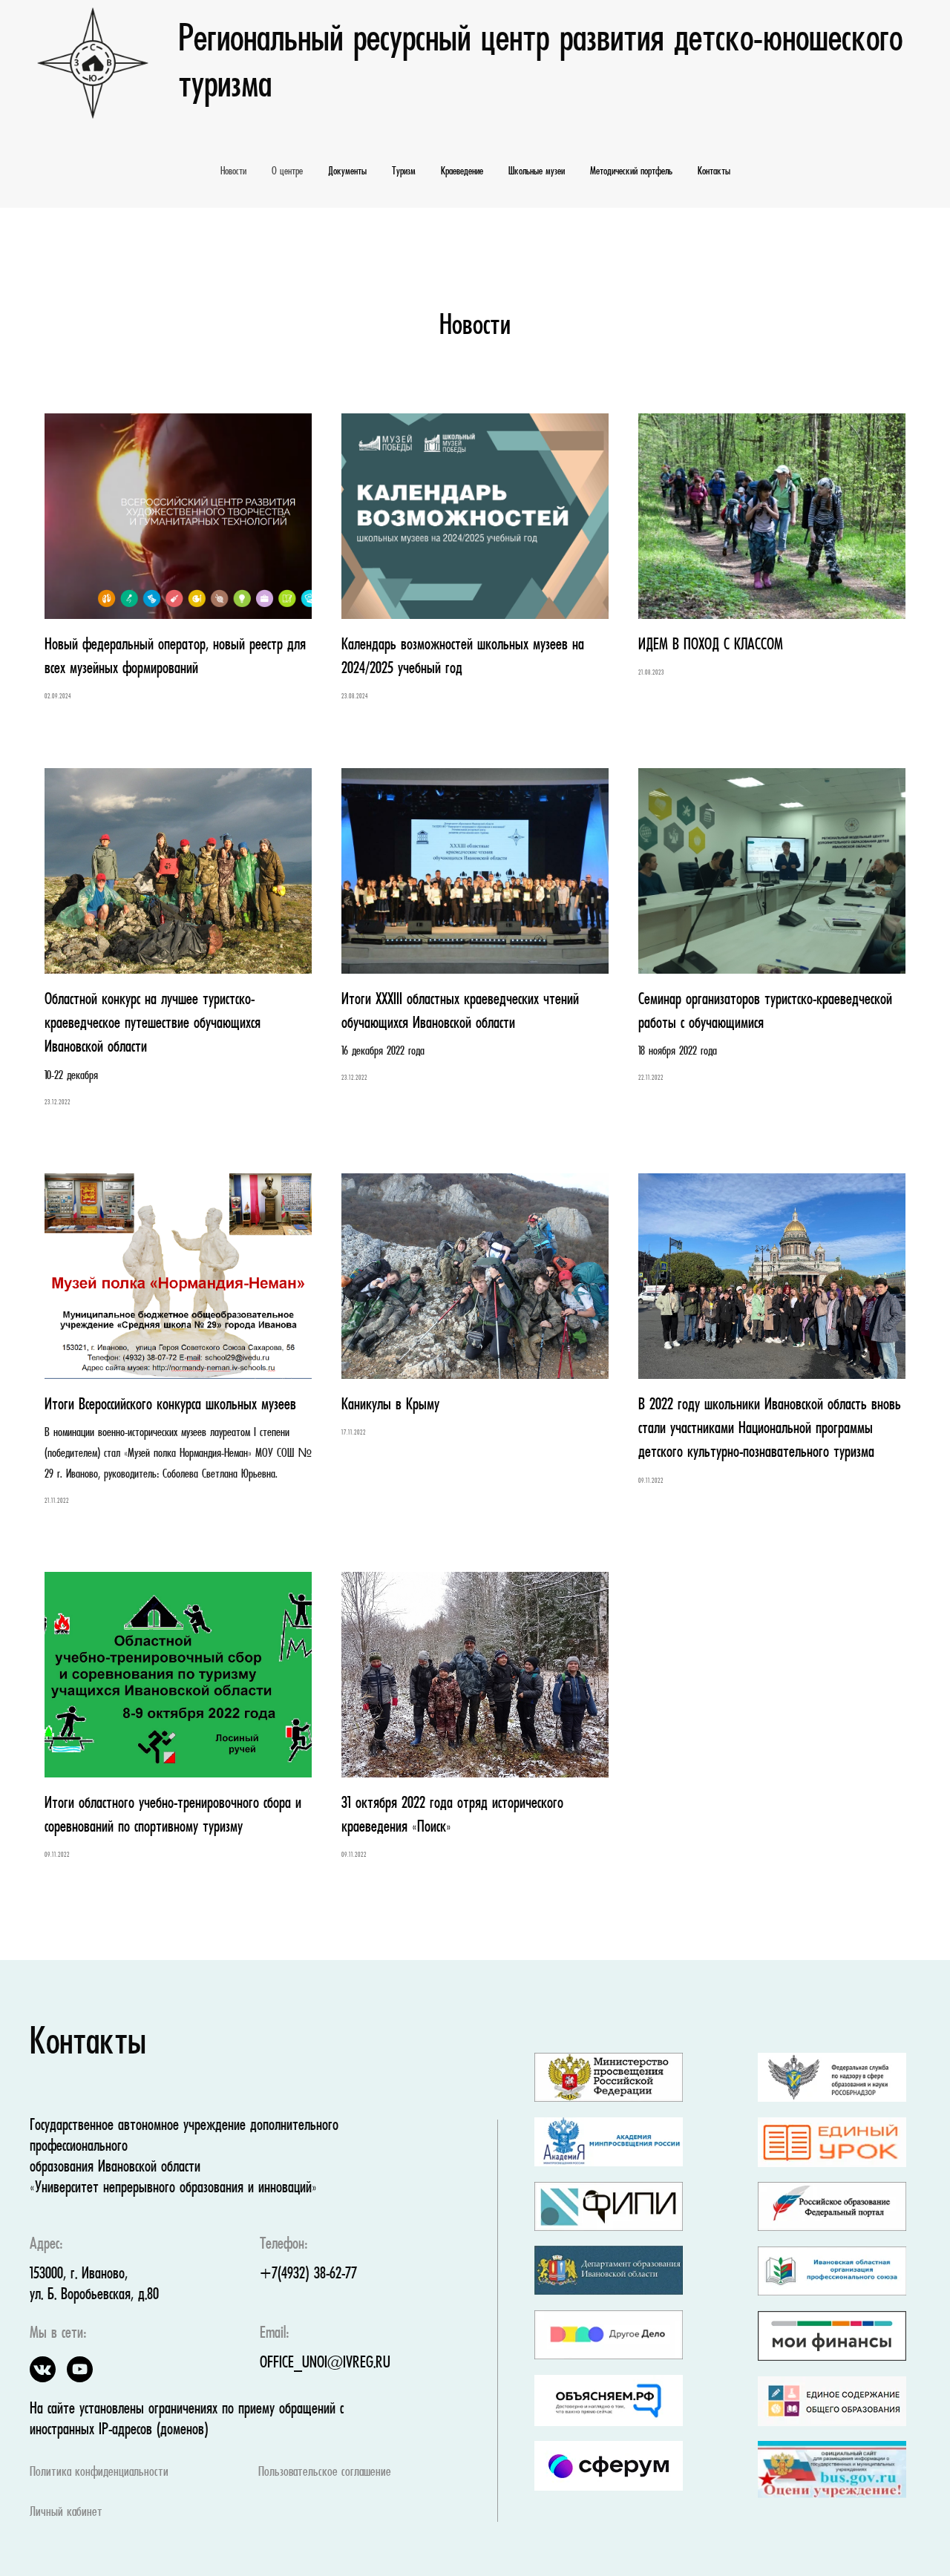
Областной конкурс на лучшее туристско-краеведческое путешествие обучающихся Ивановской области (153, 1024)
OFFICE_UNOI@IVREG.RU (325, 2363)
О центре (287, 171)
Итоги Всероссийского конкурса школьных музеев (170, 1405)
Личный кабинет (66, 2513)
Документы (347, 171)
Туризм (404, 171)
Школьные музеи (537, 171)
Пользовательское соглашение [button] (325, 2472)
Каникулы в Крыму (390, 1405)
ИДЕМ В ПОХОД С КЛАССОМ (711, 645)
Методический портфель (631, 171)
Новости (233, 171)
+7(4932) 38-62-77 (308, 2274)
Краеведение (462, 171)
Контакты (714, 171)
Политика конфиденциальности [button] (99, 2472)
